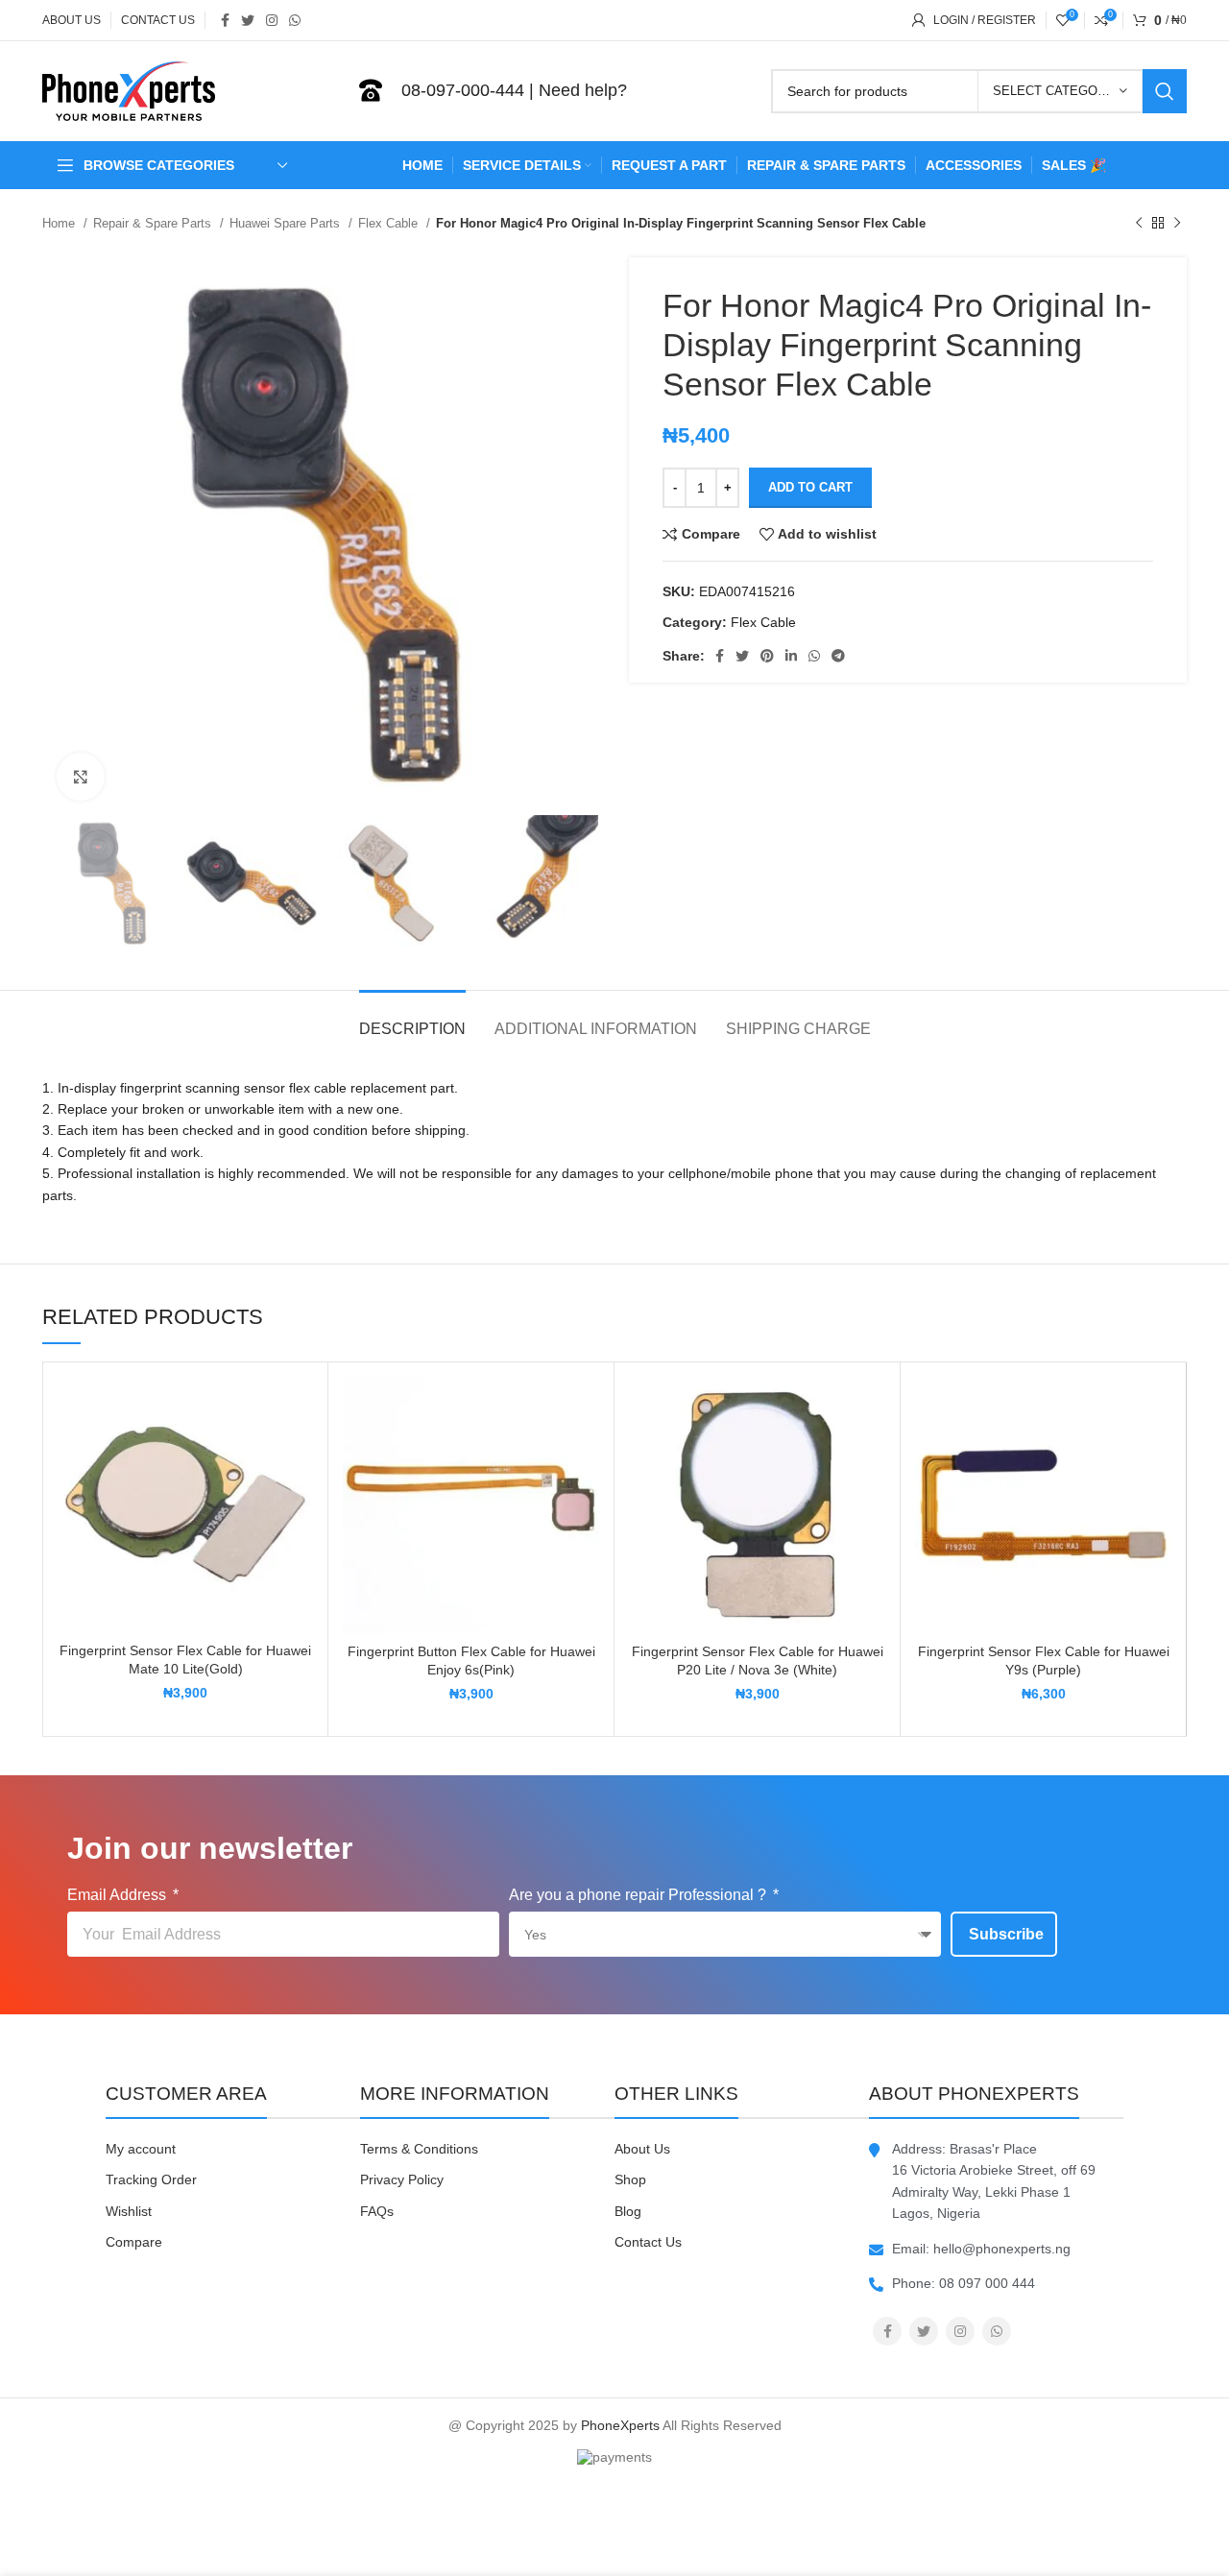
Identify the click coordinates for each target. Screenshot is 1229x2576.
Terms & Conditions (419, 2149)
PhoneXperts (620, 2425)
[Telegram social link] (838, 656)
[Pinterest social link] (767, 656)
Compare (134, 2242)
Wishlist (129, 2211)
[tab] (412, 1019)
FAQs (377, 2211)
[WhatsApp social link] (295, 20)
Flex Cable (390, 223)
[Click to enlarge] (81, 777)
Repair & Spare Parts (154, 223)
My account (141, 2149)
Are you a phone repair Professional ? (639, 1895)
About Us (642, 2149)
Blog (628, 2211)
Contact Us (648, 2242)
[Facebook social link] (225, 20)
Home (60, 223)
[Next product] (1177, 224)
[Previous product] (1139, 224)
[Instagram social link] (272, 20)
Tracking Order (151, 2179)
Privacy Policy (402, 2179)
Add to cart (810, 487)
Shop (630, 2179)
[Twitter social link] (248, 20)
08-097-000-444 (463, 90)
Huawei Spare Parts (287, 223)
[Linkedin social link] (791, 656)
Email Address (119, 1895)
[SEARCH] (1165, 91)
